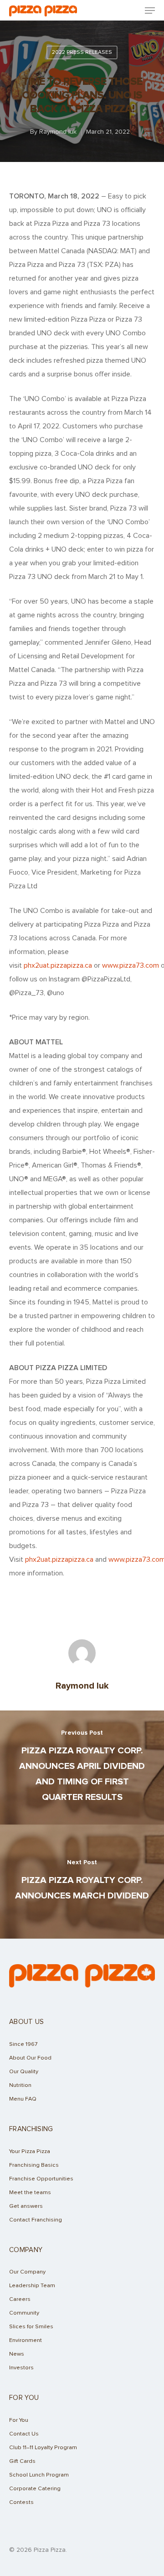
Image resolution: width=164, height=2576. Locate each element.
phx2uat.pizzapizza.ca (58, 965)
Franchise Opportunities (41, 2179)
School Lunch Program (39, 2475)
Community (24, 2313)
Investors (21, 2368)
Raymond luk (58, 132)
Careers (20, 2299)
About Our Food (30, 2058)
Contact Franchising (36, 2220)
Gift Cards (22, 2461)
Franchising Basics (34, 2165)
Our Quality (24, 2072)
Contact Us (24, 2434)
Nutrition (20, 2085)
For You (19, 2420)
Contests (21, 2502)
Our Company (27, 2272)
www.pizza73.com (131, 965)
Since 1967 (23, 2044)
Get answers (26, 2206)
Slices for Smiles (31, 2327)
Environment (26, 2340)
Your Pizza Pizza (30, 2151)
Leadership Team (32, 2286)
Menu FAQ (23, 2099)
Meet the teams (30, 2193)
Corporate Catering (35, 2489)
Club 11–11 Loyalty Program (43, 2448)
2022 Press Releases (82, 52)
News (17, 2354)
